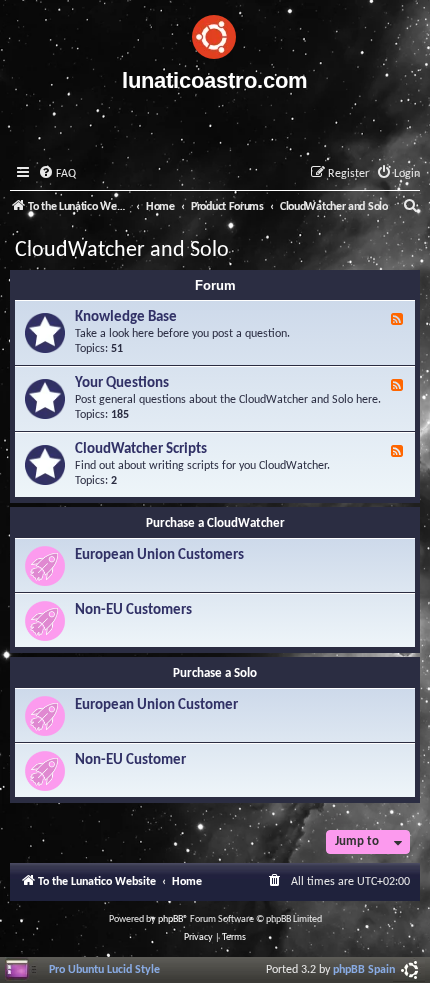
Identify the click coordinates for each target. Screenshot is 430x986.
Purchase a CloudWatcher (215, 523)
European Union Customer (156, 705)
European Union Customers (159, 555)
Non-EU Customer (130, 760)
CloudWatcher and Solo (122, 250)
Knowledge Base (126, 317)
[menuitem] (57, 174)
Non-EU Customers (133, 610)
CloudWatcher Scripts (141, 449)
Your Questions (122, 383)
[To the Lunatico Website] (215, 34)
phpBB (170, 919)
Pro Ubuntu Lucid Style (104, 970)
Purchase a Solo (215, 673)
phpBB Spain (364, 970)
